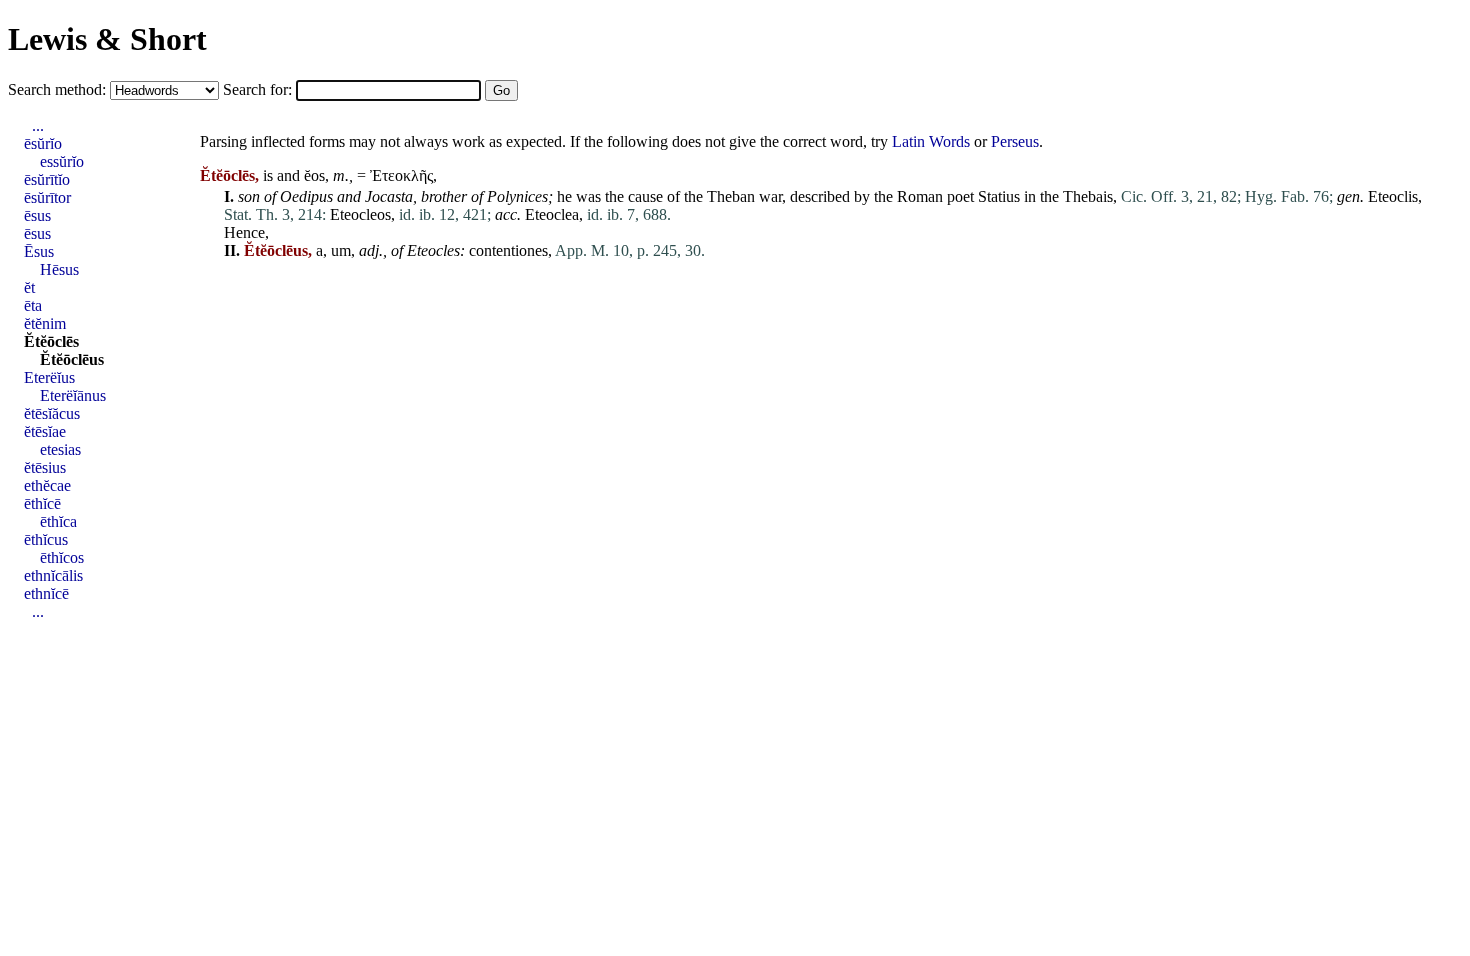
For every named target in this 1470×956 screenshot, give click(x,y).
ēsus (37, 215)
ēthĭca (58, 521)
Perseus (1015, 141)
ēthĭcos (62, 557)
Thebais (1088, 196)
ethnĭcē (46, 593)
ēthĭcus (46, 539)
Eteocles (433, 250)
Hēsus (59, 269)
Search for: (259, 89)
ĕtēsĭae (45, 431)
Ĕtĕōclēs (51, 341)
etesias (60, 449)
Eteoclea (552, 214)
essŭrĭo (62, 161)
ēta (33, 305)
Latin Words (931, 141)
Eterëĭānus (73, 395)
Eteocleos (360, 214)
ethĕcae (47, 485)
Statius (999, 196)
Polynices (517, 196)
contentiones (508, 250)
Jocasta (389, 196)
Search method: (59, 89)
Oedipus (306, 196)
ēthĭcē (42, 503)
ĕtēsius (45, 467)
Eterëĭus (49, 377)
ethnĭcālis (53, 575)
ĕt (29, 287)
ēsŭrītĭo (47, 179)
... (38, 125)
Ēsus (39, 251)
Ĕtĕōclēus (72, 359)
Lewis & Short (107, 39)
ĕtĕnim (45, 323)
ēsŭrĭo (43, 143)
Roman (920, 196)
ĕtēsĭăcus (52, 413)
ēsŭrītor (47, 197)
